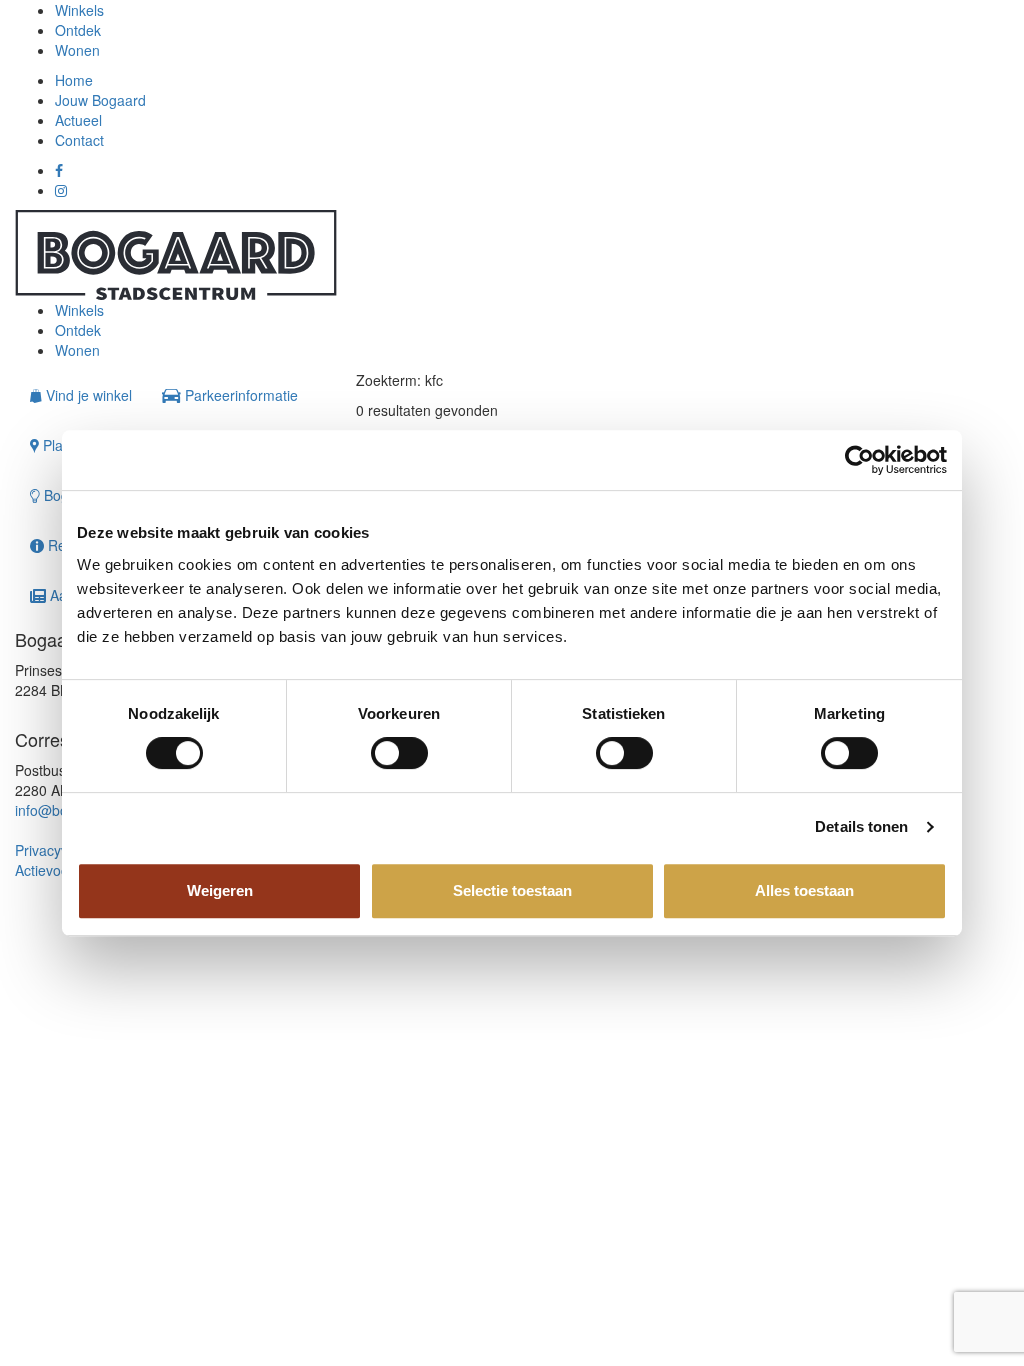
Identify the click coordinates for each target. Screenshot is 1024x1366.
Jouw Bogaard (100, 100)
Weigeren (220, 890)
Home (74, 80)
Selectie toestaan (512, 890)
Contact (79, 140)
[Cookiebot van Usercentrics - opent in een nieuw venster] (859, 460)
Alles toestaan (804, 890)
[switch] (399, 753)
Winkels (79, 10)
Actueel (78, 120)
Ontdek (78, 30)
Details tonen (861, 826)
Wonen (77, 50)
